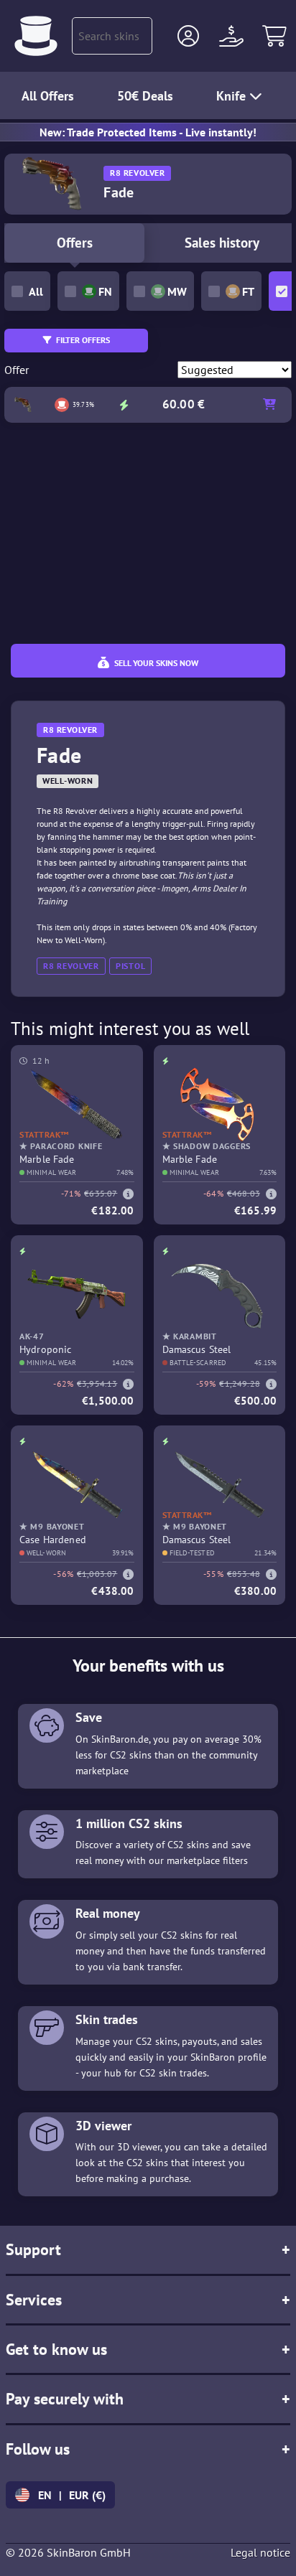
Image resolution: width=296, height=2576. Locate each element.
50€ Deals (145, 96)
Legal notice (260, 2552)
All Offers (48, 96)
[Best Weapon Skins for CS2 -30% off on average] (36, 36)
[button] (188, 36)
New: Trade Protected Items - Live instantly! (148, 132)
